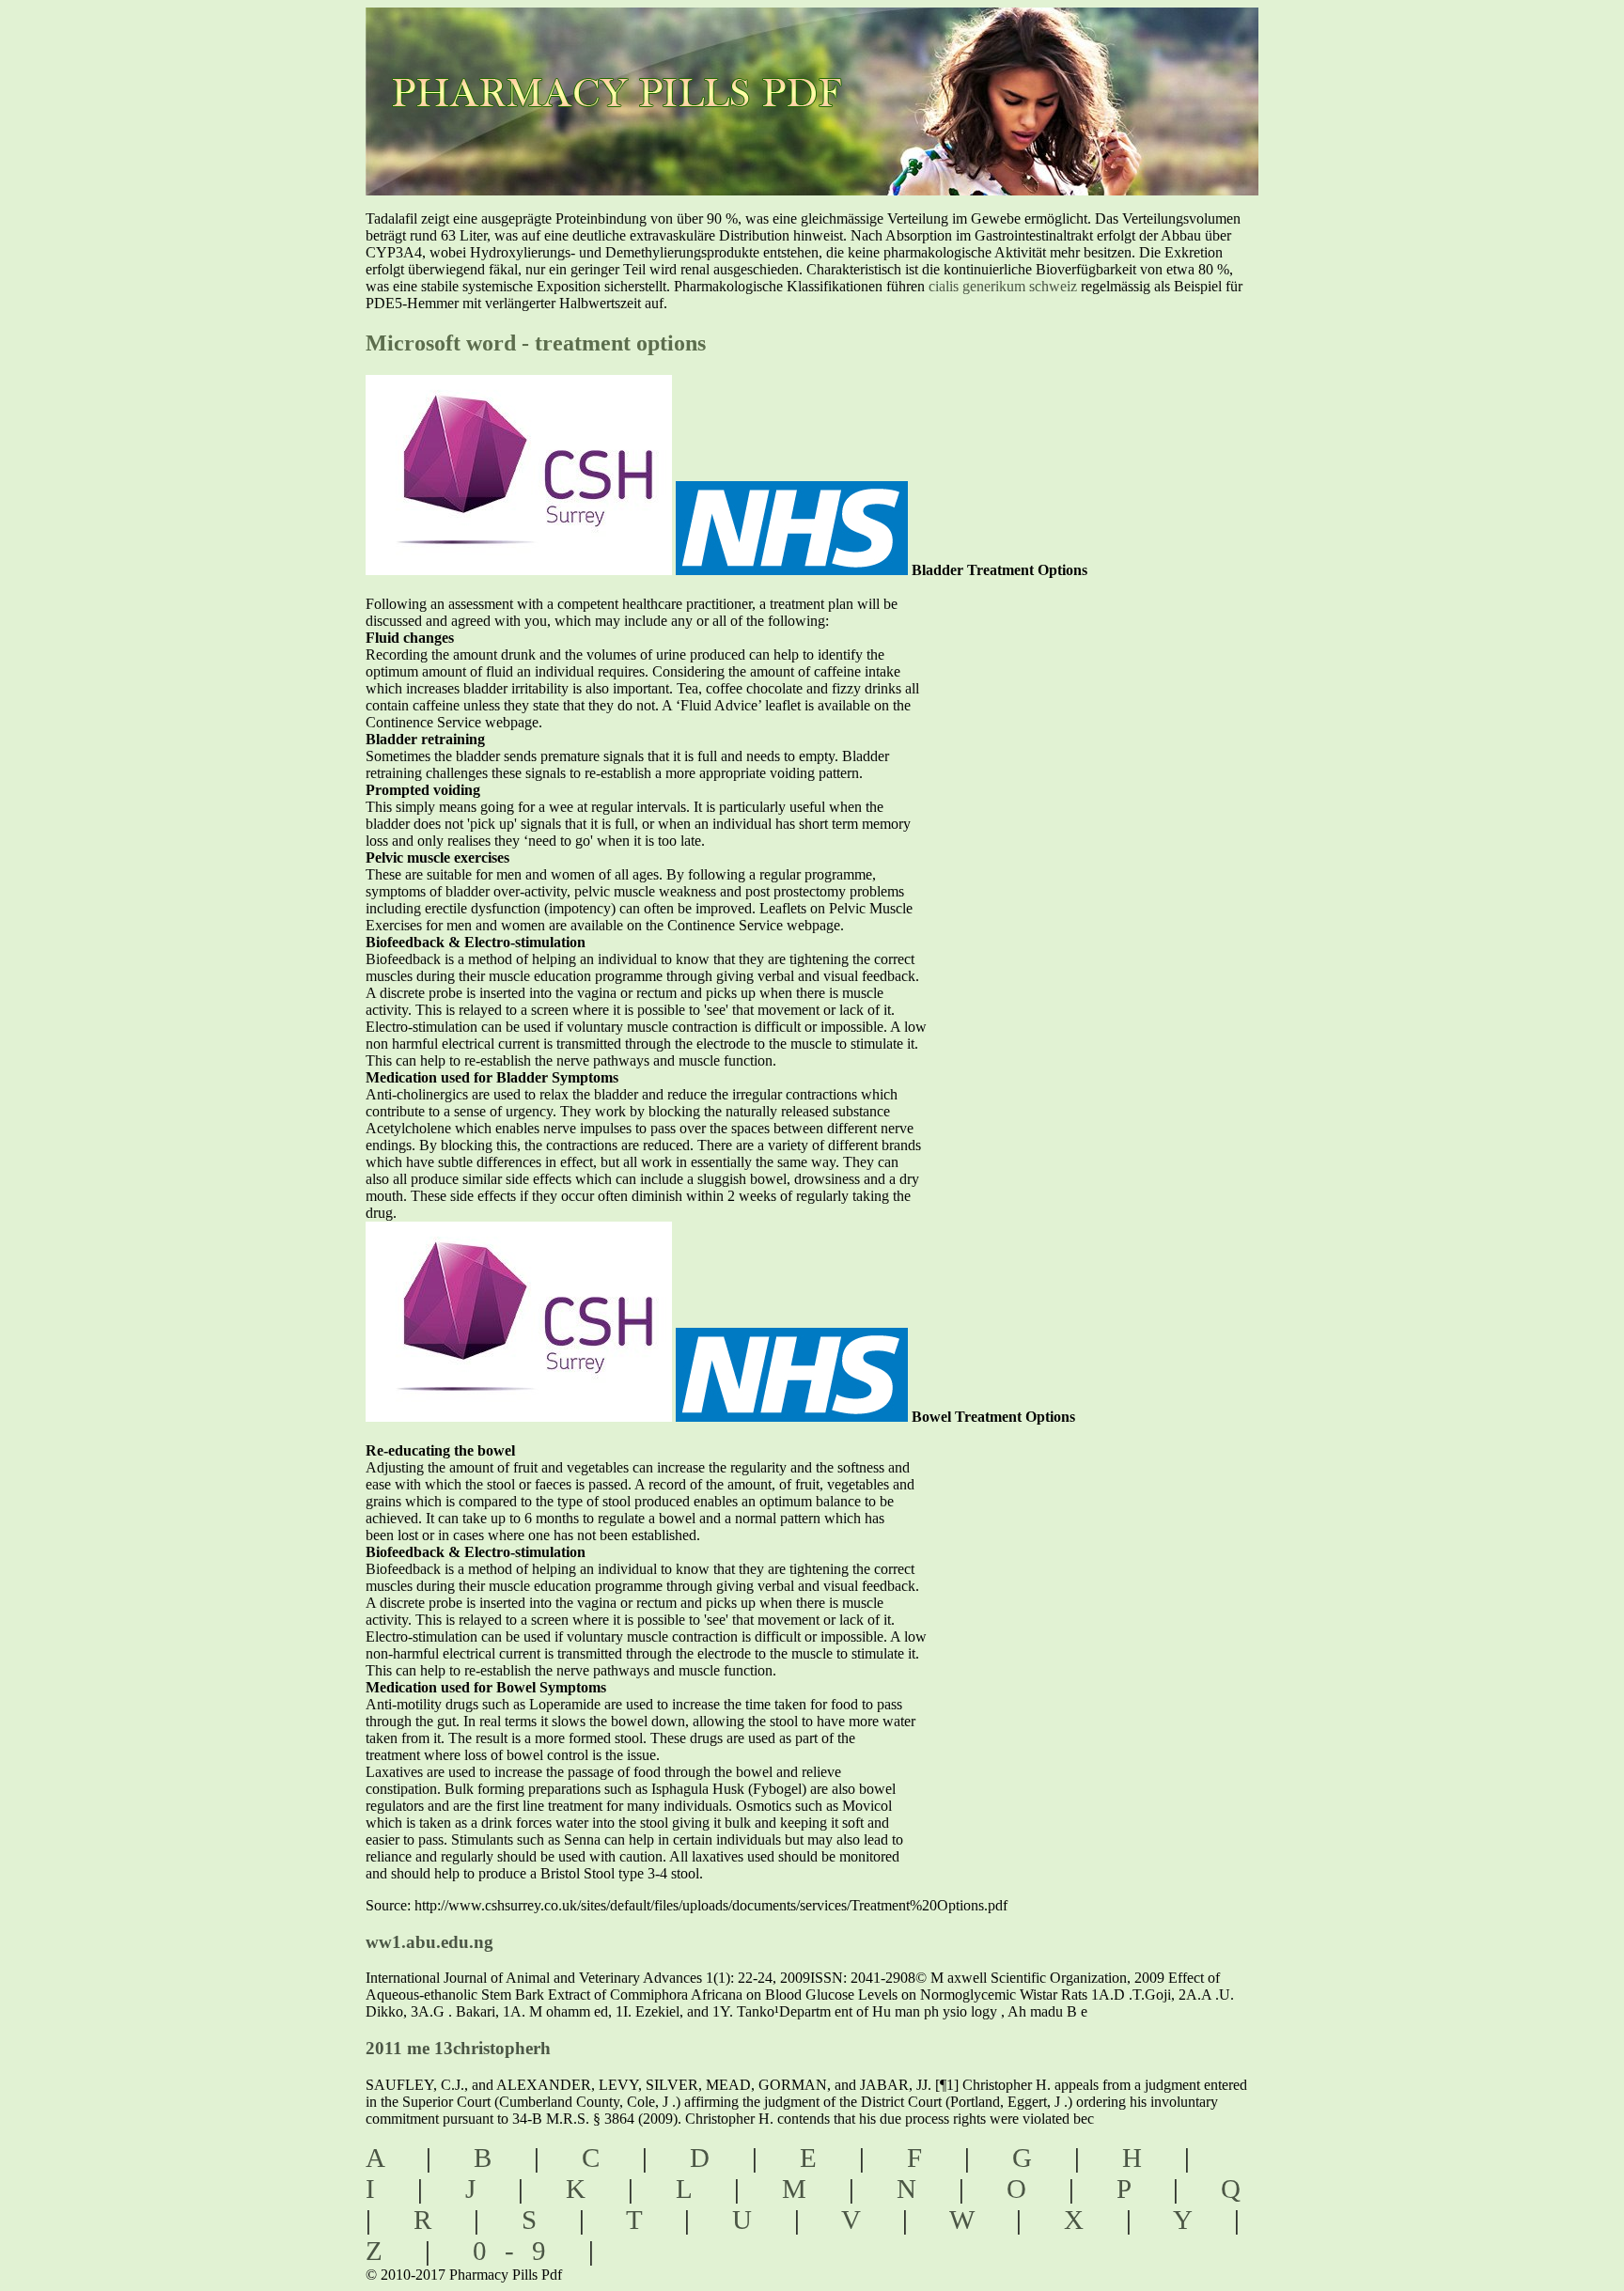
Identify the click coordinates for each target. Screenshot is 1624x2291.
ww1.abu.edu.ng (429, 1942)
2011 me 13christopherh (458, 2048)
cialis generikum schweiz (1003, 286)
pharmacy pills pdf (635, 66)
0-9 (518, 2251)
